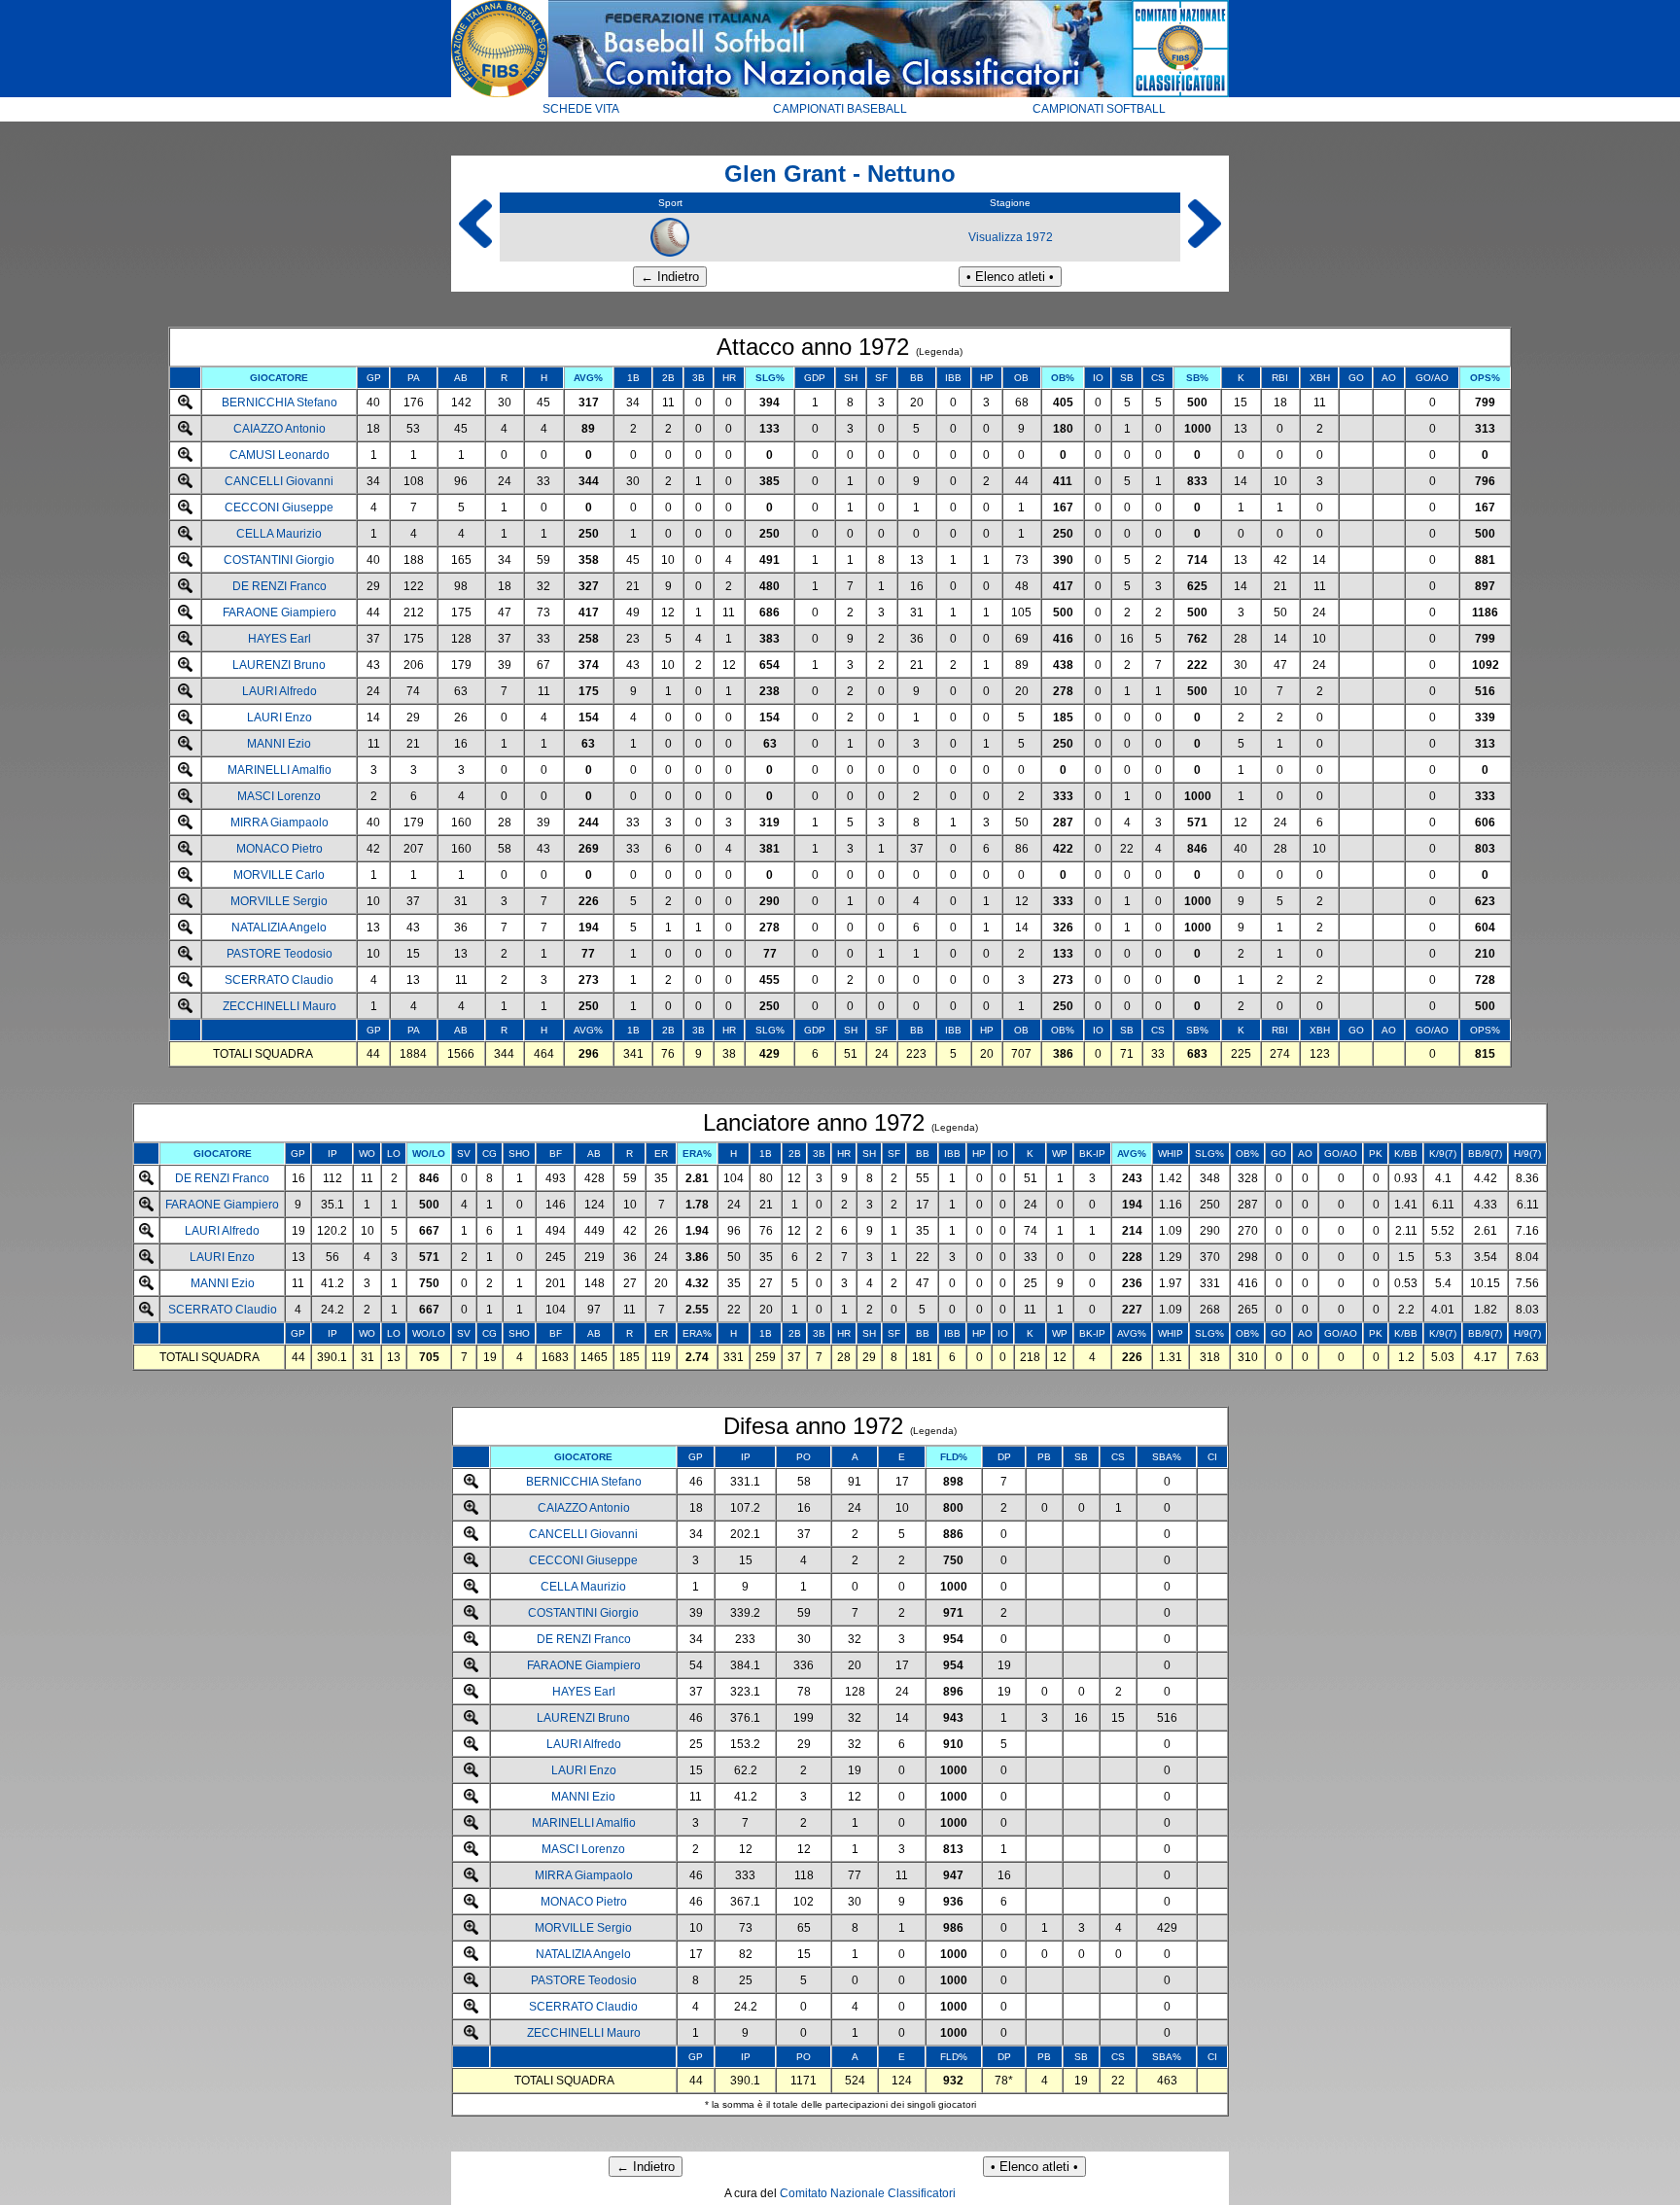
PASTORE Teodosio (280, 954)
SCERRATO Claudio (279, 980)
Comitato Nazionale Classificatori (868, 2193)
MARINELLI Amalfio (280, 770)
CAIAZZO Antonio (280, 429)
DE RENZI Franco (280, 586)
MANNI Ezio (279, 744)
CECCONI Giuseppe (279, 507)
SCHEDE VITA (581, 109)
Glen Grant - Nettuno (840, 174)
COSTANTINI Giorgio (279, 560)
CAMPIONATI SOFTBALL (1099, 109)
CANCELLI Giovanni (279, 481)
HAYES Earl (280, 639)
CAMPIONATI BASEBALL (840, 109)
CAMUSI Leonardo (280, 455)
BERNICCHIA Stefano (280, 402)
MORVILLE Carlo (279, 875)
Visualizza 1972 (1011, 237)
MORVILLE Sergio (279, 901)
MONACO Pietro (280, 849)
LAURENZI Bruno (279, 665)
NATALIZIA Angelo (279, 927)
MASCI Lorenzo (279, 796)
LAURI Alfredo (280, 691)
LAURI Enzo (280, 717)
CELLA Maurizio (279, 534)
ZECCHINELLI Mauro (280, 1006)
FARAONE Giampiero (280, 612)
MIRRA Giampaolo (280, 822)
